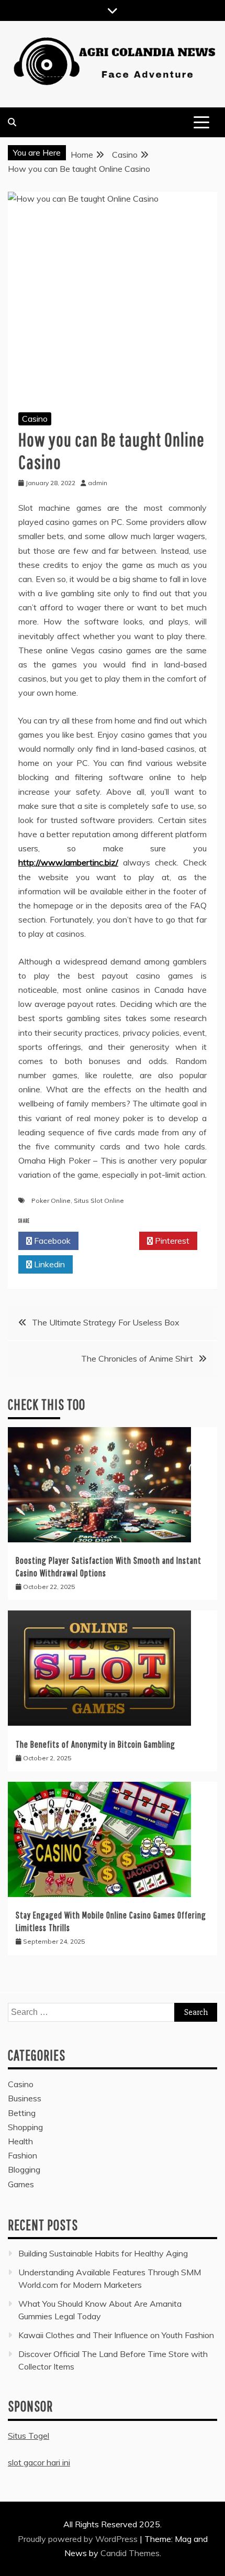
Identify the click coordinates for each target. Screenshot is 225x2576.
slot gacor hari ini (39, 2462)
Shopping (25, 2127)
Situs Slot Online (99, 1201)
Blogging (24, 2169)
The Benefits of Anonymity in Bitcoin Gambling (95, 1744)
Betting (22, 2113)
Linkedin (48, 1264)
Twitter (112, 1241)
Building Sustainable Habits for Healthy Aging (103, 2253)
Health (20, 2141)
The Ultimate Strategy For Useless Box (106, 1322)
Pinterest (171, 1241)
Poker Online (51, 1201)
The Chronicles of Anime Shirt (137, 1358)
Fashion (22, 2155)
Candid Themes (130, 2553)
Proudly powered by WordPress (79, 2539)
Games (21, 2184)
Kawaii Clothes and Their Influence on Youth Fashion (116, 2335)
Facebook (51, 1241)
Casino (35, 419)
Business (25, 2098)
